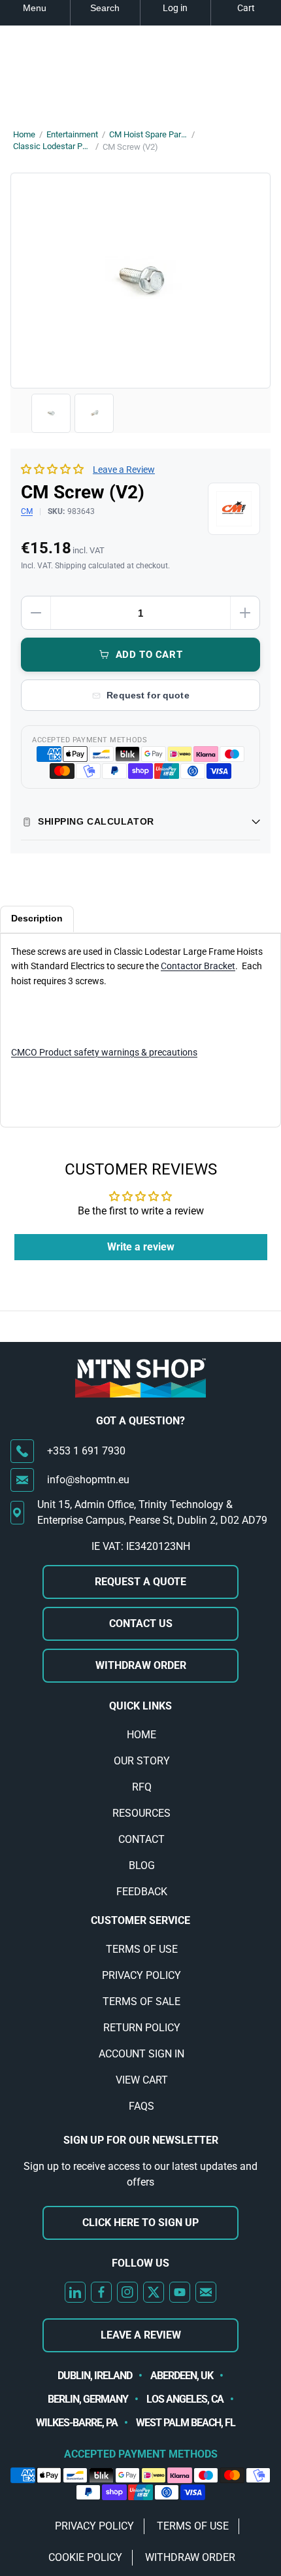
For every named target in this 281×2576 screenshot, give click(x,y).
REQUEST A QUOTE (140, 1582)
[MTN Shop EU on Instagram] (127, 2292)
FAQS (141, 2106)
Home (24, 134)
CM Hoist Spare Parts (148, 134)
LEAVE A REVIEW (141, 2335)
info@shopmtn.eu (88, 1480)
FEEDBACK (142, 1892)
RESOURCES (141, 1813)
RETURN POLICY (142, 2028)
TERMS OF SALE (141, 2001)
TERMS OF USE (142, 1949)
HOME (141, 1735)
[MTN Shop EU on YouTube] (180, 2292)
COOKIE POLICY (85, 2557)
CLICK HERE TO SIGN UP (140, 2223)
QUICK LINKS (140, 1706)
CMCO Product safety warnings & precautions (104, 1052)
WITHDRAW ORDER (141, 1665)
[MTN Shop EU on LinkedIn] (75, 2292)
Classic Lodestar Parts (52, 146)
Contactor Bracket (198, 966)
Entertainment (72, 134)
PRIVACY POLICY (141, 1975)
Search (105, 8)
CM (27, 511)
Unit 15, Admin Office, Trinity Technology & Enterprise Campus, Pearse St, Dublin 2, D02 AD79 (152, 1512)
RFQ (142, 1787)
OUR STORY (142, 1761)
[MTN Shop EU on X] (154, 2292)
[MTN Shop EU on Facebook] (101, 2292)
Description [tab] (37, 918)
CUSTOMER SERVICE (140, 1920)
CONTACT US (141, 1623)
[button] (52, 469)
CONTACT (141, 1839)
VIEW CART (142, 2080)
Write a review (141, 1247)
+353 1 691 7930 (86, 1451)
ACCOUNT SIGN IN (141, 2054)
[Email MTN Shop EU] (206, 2292)
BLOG (142, 1865)
